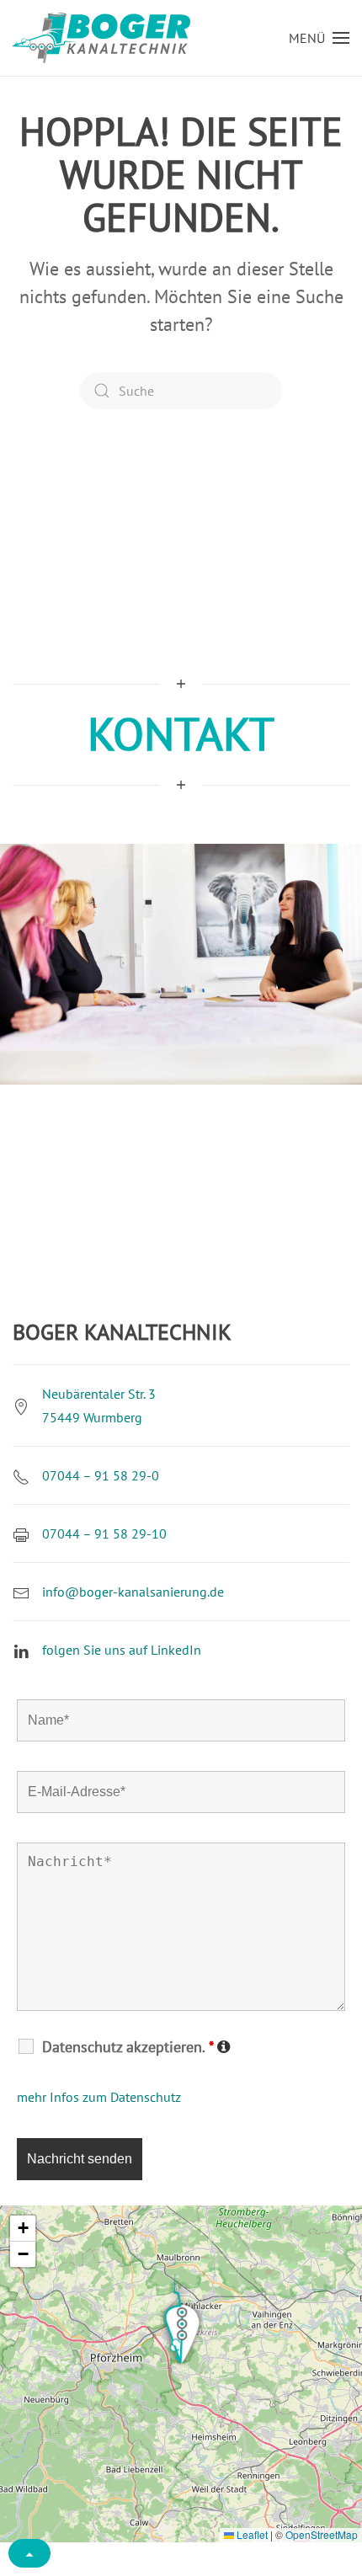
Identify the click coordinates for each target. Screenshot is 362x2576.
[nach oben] (29, 2553)
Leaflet (251, 2534)
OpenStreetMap (322, 2534)
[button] (319, 38)
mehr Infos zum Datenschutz (99, 2097)
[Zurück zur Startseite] (101, 38)
